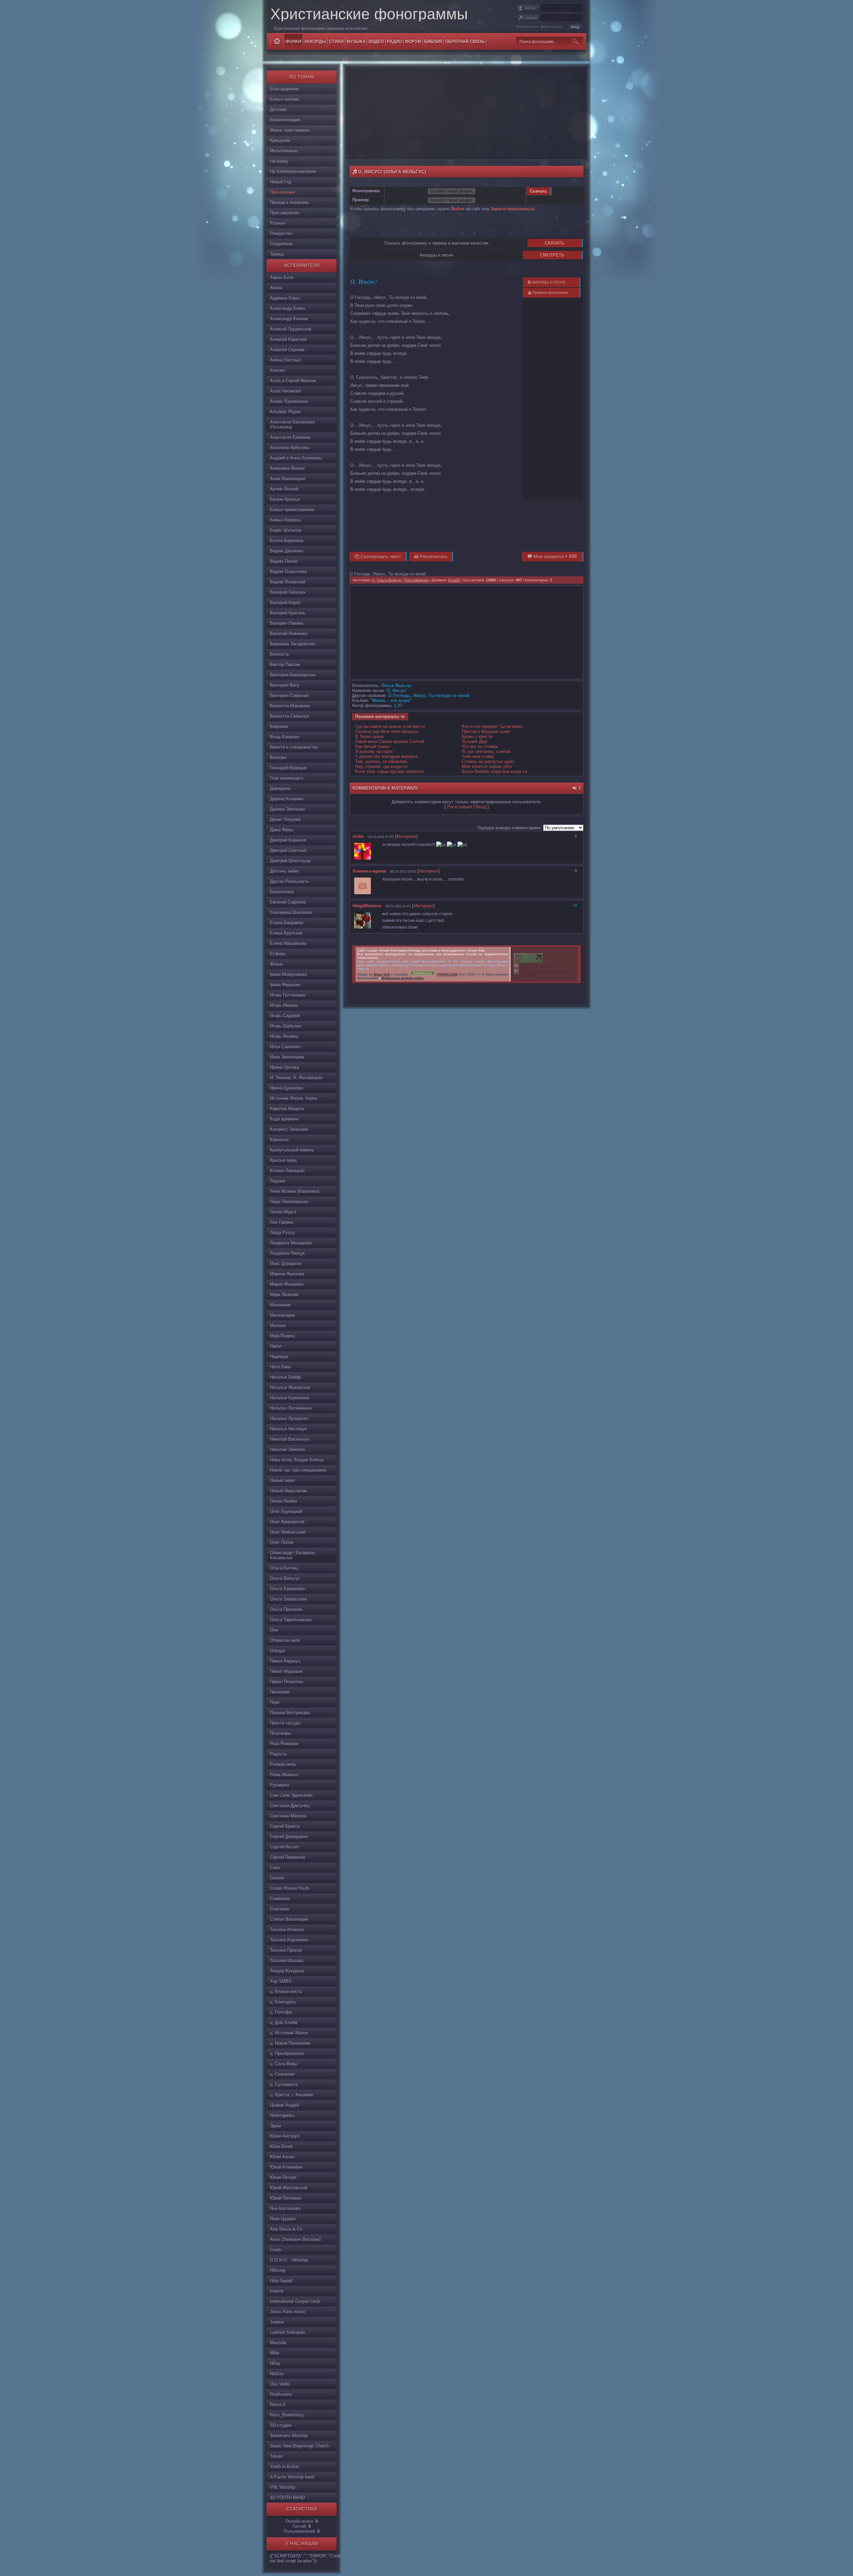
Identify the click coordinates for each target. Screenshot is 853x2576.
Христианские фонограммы (369, 14)
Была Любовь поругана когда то (494, 771)
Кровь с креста (477, 736)
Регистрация (553, 27)
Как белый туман (372, 746)
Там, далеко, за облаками (381, 761)
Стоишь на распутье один (488, 761)
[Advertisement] (466, 113)
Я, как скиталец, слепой (486, 751)
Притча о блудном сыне (486, 731)
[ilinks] (374, 845)
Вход (481, 807)
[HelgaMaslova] (374, 914)
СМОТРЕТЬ (552, 255)
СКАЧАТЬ (555, 243)
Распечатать (433, 556)
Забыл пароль (529, 27)
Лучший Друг (475, 741)
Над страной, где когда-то (381, 766)
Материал (407, 836)
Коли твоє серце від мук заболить (390, 771)
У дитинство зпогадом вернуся (386, 756)
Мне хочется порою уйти (487, 766)
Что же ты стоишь (480, 746)
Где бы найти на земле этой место (390, 726)
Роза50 (454, 580)
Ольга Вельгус (389, 580)
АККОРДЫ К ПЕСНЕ (548, 282)
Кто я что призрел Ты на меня (492, 726)
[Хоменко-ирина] (374, 879)
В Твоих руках (370, 736)
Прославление (416, 580)
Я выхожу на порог (374, 751)
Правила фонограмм (550, 293)
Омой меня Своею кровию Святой (390, 741)
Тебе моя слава (478, 756)
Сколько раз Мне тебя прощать (387, 731)
